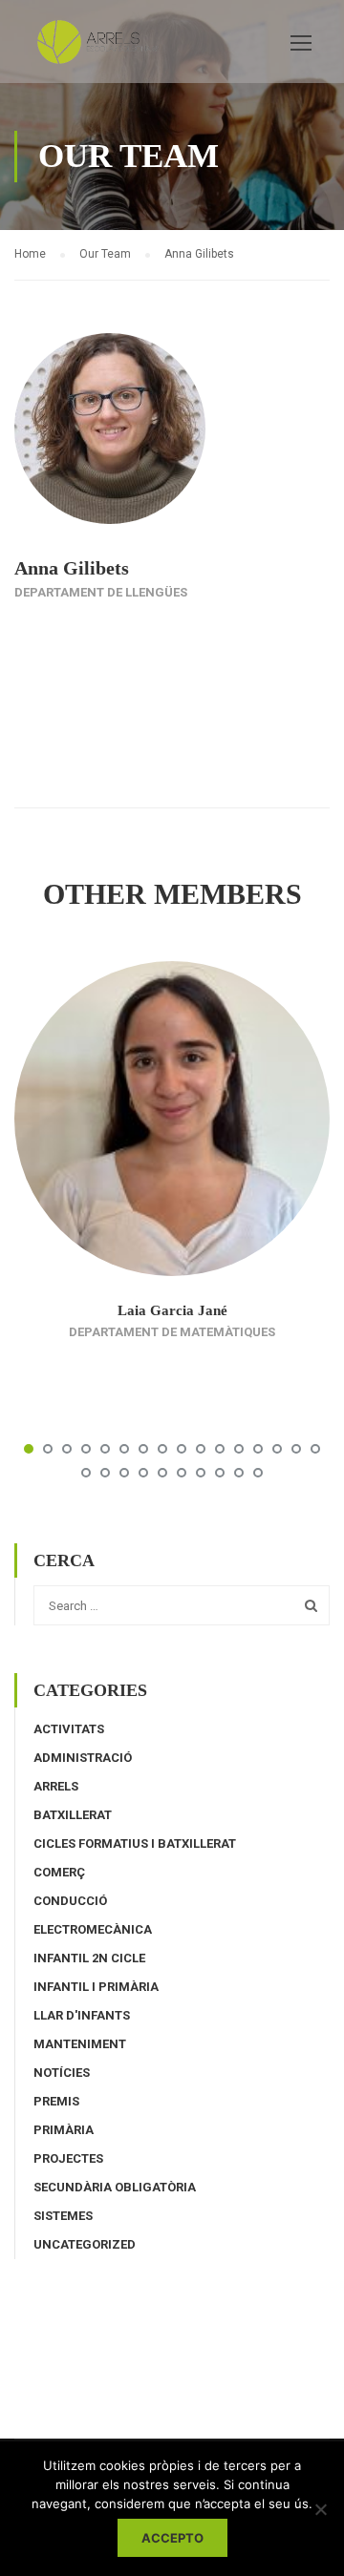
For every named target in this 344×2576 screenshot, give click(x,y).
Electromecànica (93, 1929)
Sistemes (63, 2216)
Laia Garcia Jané (172, 1310)
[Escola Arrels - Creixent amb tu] (95, 46)
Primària (64, 2130)
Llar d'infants (82, 2015)
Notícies (62, 2073)
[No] (320, 2509)
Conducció (70, 1901)
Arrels (56, 1786)
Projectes (68, 2158)
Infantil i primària (96, 1987)
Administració (83, 1758)
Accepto (172, 2538)
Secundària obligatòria (115, 2187)
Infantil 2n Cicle (89, 1958)
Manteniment (80, 2044)
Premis (56, 2101)
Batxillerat (73, 1815)
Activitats (69, 1729)
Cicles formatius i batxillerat (135, 1843)
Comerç (59, 1872)
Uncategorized (85, 2244)
